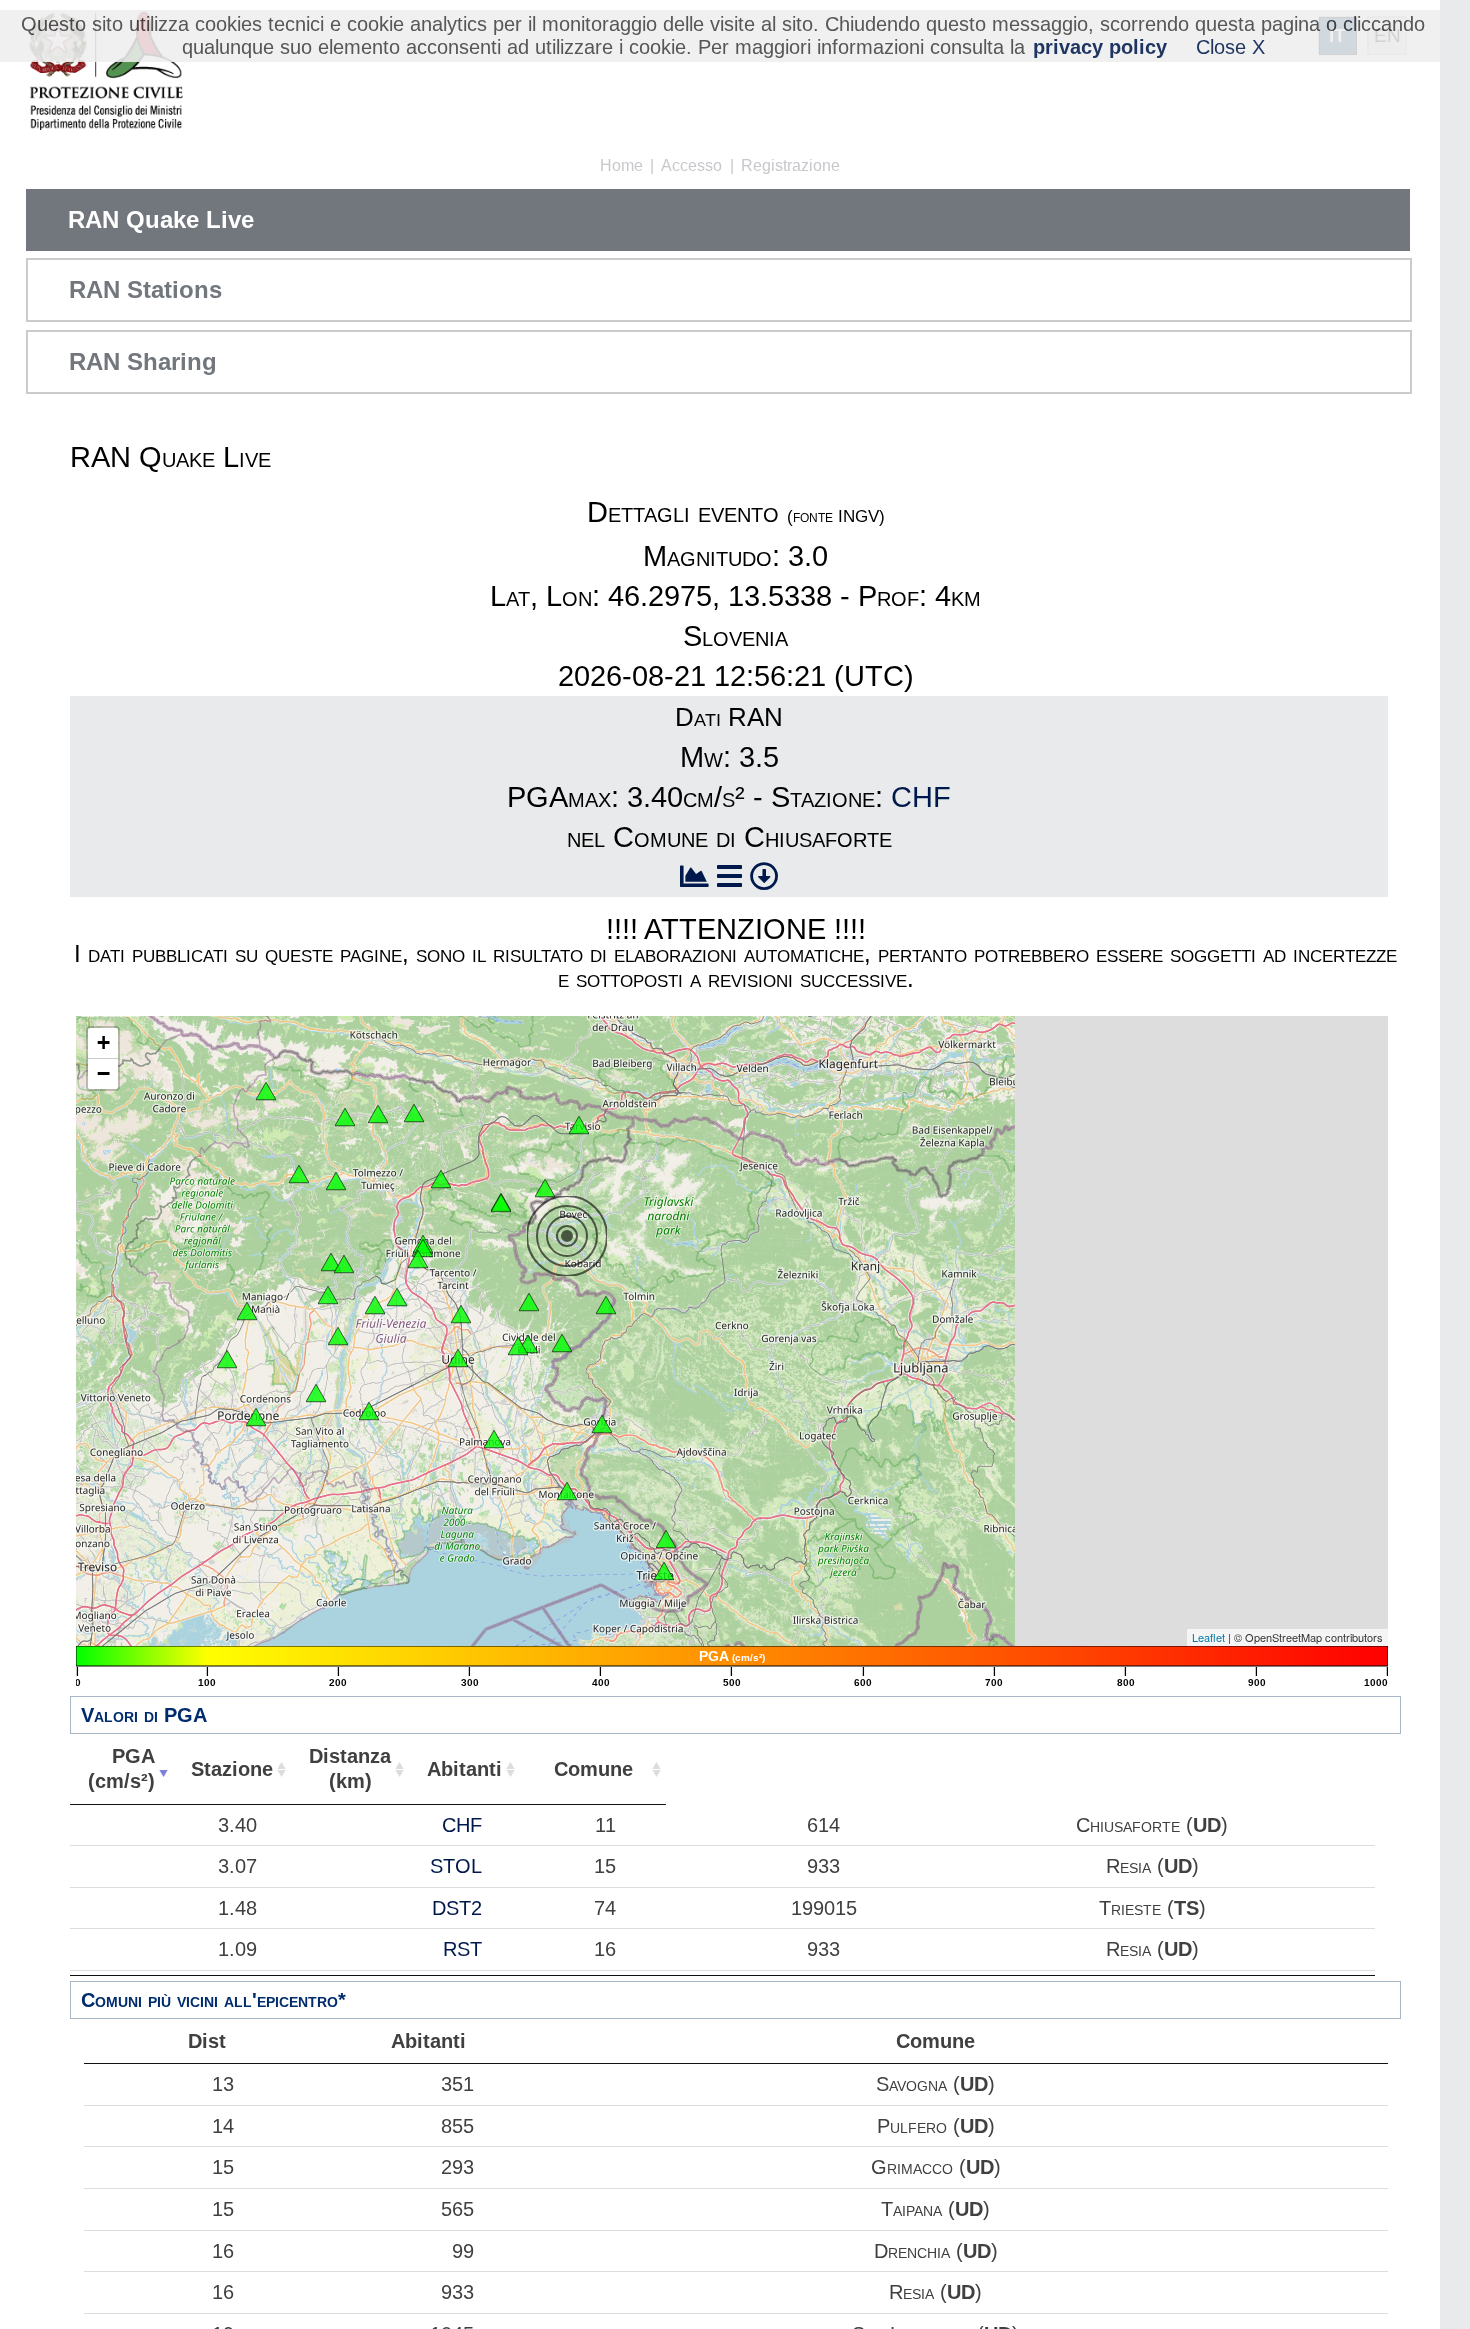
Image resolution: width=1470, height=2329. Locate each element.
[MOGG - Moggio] (441, 1179)
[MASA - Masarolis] (529, 1302)
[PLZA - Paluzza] (378, 1114)
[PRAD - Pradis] (331, 1262)
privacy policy (1100, 47)
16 (223, 2251)
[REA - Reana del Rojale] (461, 1314)
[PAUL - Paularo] (414, 1113)
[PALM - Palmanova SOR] (494, 1439)
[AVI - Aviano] (227, 1359)
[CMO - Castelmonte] (562, 1343)
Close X (1230, 47)
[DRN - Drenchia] (606, 1305)
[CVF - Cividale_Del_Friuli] (528, 1344)
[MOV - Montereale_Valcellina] (247, 1311)
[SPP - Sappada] (266, 1091)
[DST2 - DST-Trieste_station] (664, 1571)
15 (223, 2167)
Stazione (232, 1769)
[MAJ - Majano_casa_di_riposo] (397, 1297)
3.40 (237, 1825)
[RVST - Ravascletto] (345, 1117)
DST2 (457, 1908)
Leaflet (1208, 1637)
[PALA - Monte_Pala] (344, 1264)
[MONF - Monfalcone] (567, 1491)
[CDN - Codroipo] (369, 1411)
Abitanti (464, 1769)
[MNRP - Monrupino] (666, 1539)
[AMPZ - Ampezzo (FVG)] (299, 1174)
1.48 (237, 1908)
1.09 (237, 1949)
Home (621, 165)
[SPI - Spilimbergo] (338, 1336)
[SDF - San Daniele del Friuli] (375, 1305)
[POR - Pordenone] (256, 1417)
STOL (456, 1866)
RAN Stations (145, 289)
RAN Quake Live (161, 219)
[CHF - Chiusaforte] (545, 1188)
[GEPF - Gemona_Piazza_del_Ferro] (423, 1248)
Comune (593, 1769)
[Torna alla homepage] (105, 72)
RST (462, 1949)
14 (223, 2126)
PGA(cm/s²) (121, 1768)
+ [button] (103, 1042)
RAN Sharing (143, 361)
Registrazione (790, 165)
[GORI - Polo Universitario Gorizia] (602, 1424)
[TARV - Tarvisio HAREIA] (579, 1125)
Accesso (691, 165)
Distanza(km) (350, 1768)
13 (223, 2084)
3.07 (237, 1866)
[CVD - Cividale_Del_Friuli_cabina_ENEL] (518, 1346)
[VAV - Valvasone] (316, 1393)
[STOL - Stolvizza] (501, 1203)
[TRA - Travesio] (328, 1295)
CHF (921, 797)
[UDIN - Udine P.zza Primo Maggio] (458, 1358)
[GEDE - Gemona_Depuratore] (418, 1259)
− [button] (103, 1073)
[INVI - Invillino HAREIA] (336, 1181)
